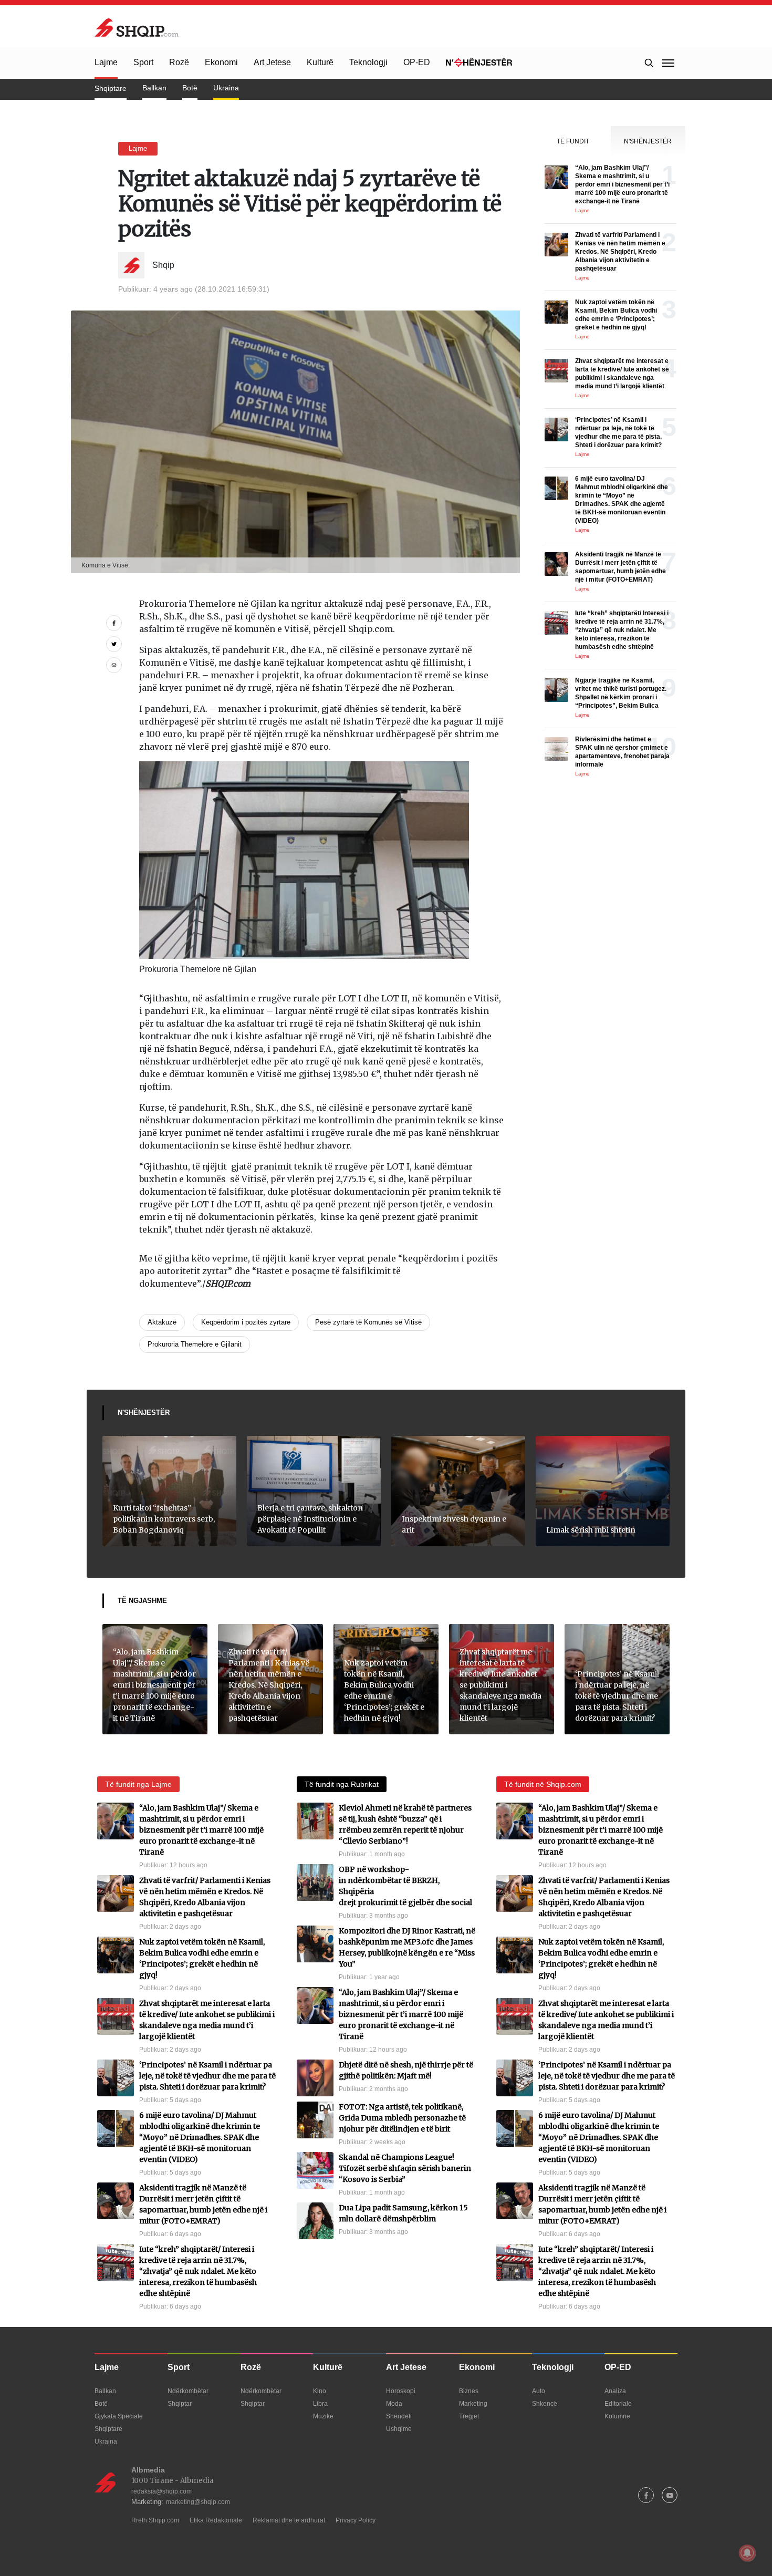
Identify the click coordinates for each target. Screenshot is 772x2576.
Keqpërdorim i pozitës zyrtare (246, 1322)
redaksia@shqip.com (161, 2491)
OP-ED (417, 62)
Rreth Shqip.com (155, 2520)
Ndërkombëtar (188, 2391)
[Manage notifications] (747, 2553)
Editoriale (618, 2404)
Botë (190, 88)
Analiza (615, 2391)
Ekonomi (221, 62)
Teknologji (368, 62)
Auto (539, 2391)
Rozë (179, 62)
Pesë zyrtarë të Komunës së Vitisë (368, 1322)
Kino (320, 2391)
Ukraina (226, 88)
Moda (394, 2404)
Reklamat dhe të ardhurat (289, 2520)
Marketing (473, 2404)
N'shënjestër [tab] (648, 141)
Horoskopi (401, 2391)
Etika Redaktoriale (216, 2520)
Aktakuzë (162, 1322)
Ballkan (154, 88)
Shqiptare (111, 88)
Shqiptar (180, 2404)
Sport (143, 62)
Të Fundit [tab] (573, 141)
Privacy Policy (356, 2520)
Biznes (469, 2391)
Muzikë (323, 2416)
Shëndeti (399, 2416)
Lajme (106, 62)
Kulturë (320, 62)
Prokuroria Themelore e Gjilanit (195, 1344)
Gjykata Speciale (119, 2416)
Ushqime (399, 2429)
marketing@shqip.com (198, 2502)
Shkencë (545, 2404)
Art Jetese (272, 62)
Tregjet (469, 2416)
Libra (320, 2404)
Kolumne (617, 2416)
